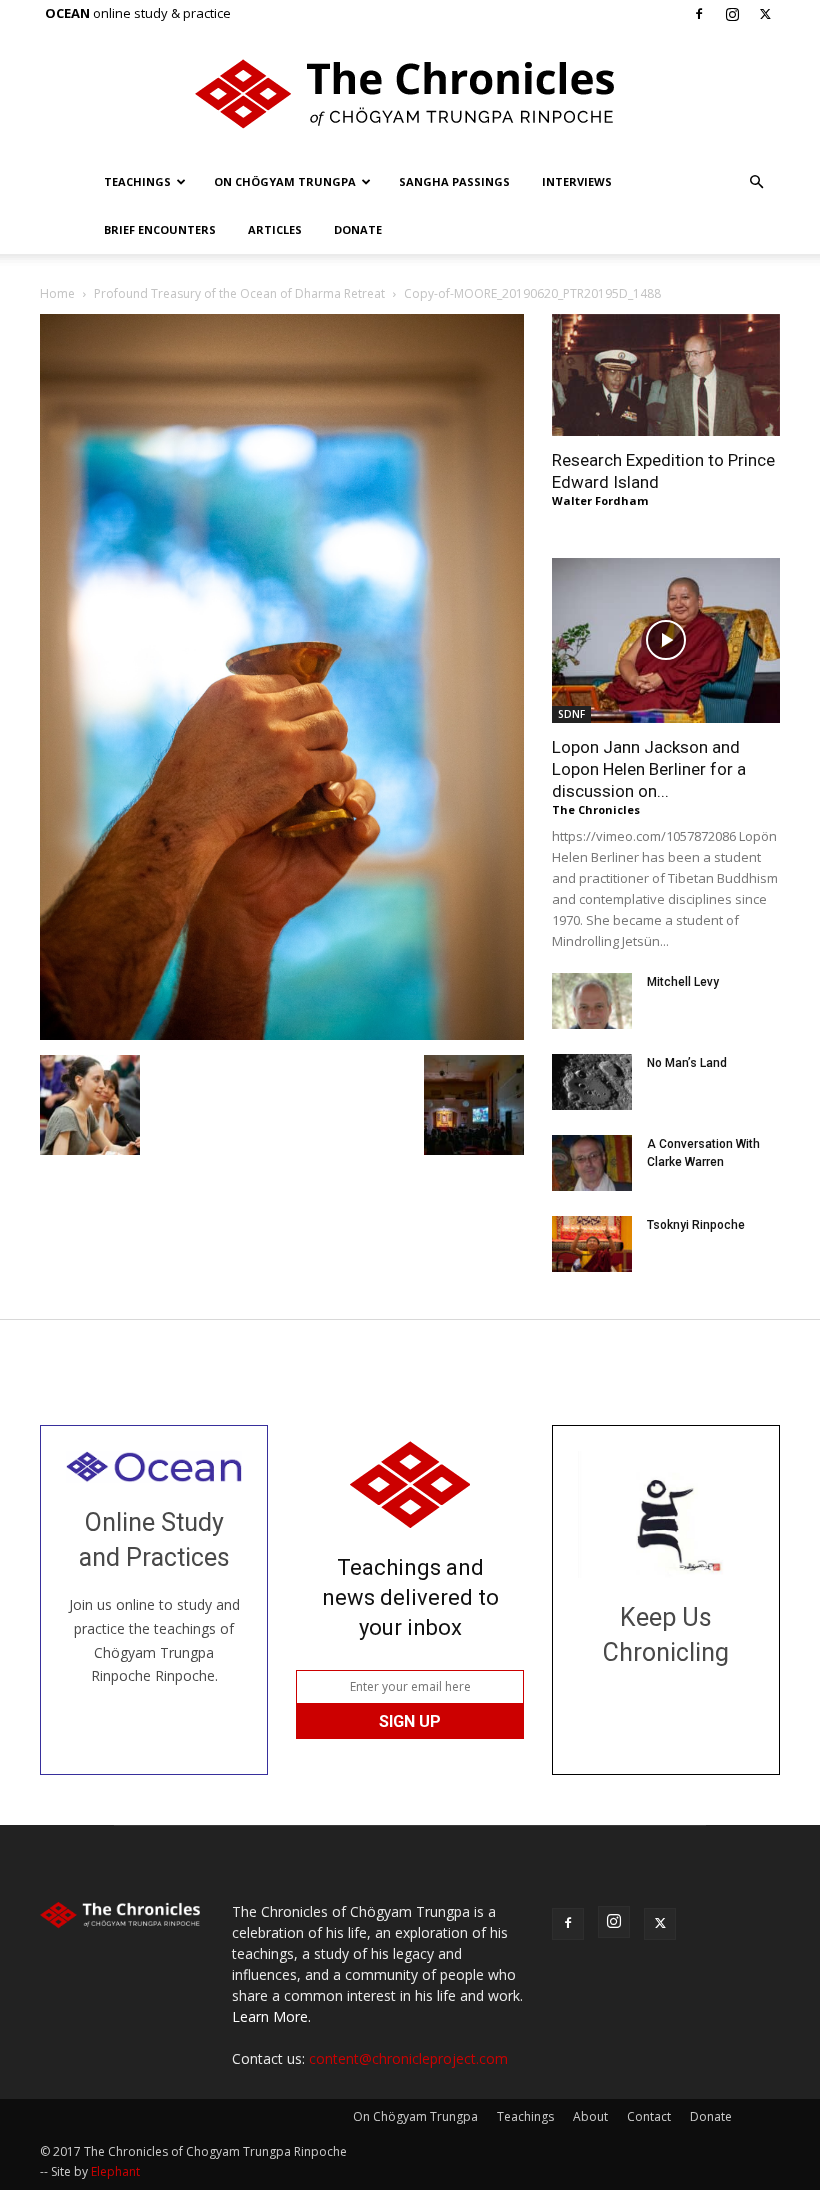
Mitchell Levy (683, 982)
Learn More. (271, 2016)
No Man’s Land (687, 1063)
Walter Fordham (600, 500)
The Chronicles (596, 809)
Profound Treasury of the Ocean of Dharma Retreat (239, 293)
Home (57, 293)
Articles (275, 229)
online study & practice (138, 13)
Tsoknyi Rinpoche (696, 1225)
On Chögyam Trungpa (285, 181)
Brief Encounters (160, 229)
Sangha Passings (454, 181)
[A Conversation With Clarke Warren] (592, 1163)
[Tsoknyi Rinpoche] (592, 1244)
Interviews (577, 181)
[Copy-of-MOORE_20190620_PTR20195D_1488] (282, 1034)
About (590, 2116)
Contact (649, 2116)
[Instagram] (732, 14)
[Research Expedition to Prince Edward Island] (666, 375)
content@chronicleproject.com (408, 2058)
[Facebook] (699, 14)
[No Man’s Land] (592, 1082)
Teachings (137, 181)
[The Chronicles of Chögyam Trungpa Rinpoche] (410, 94)
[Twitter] (765, 14)
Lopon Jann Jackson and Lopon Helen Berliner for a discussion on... (649, 769)
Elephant (115, 2171)
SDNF (571, 714)
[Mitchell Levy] (592, 1001)
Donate (358, 229)
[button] (756, 182)
